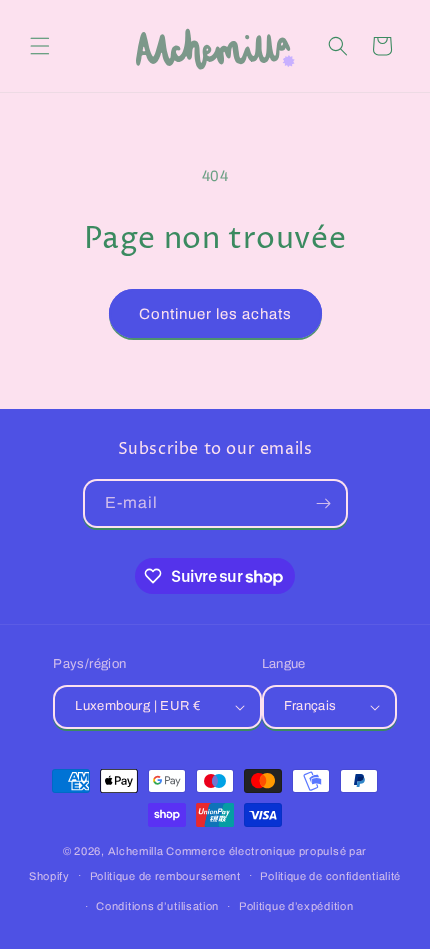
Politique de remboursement (165, 876)
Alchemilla (136, 851)
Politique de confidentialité (330, 876)
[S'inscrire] (324, 503)
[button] (40, 46)
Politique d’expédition (296, 906)
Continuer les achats (215, 314)
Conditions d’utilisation (157, 906)
